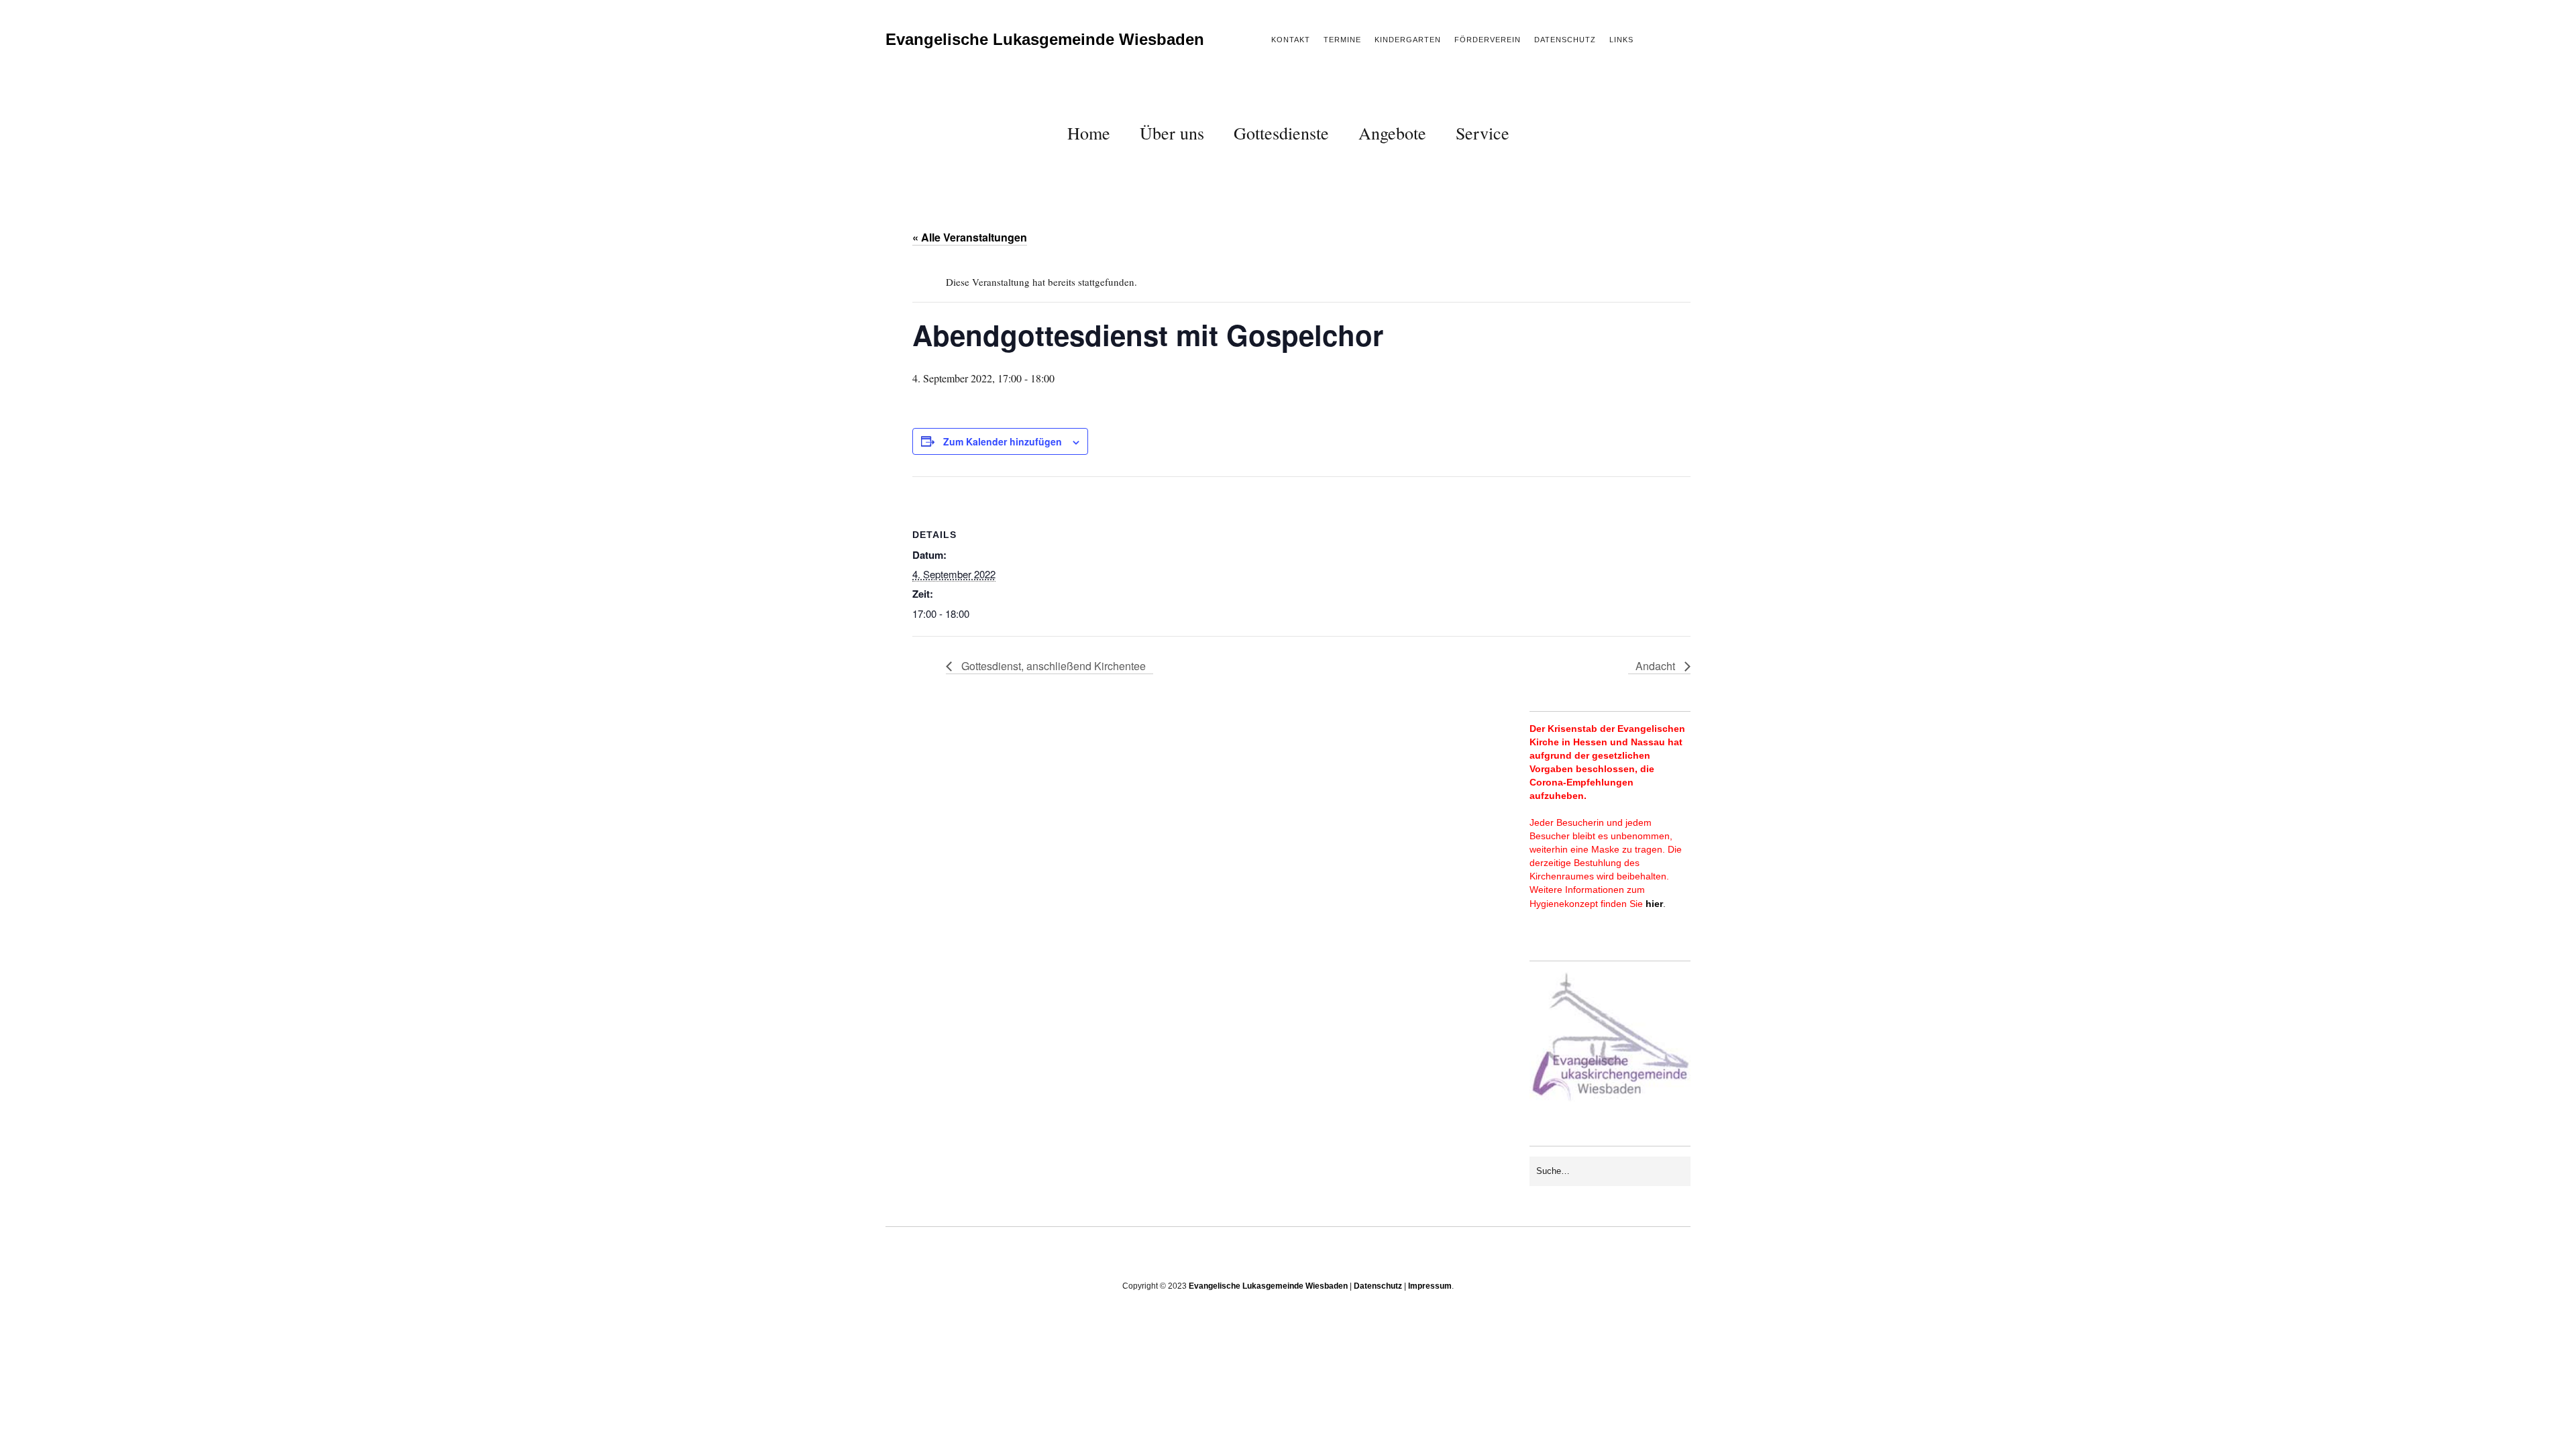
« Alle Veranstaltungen (970, 237)
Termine (1342, 40)
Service (1483, 133)
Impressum (1430, 1286)
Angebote (1392, 133)
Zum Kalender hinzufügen (1003, 441)
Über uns (1172, 133)
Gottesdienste (1281, 133)
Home (1089, 133)
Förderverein (1488, 40)
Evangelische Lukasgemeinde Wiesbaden (1045, 39)
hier (1654, 904)
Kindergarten (1408, 40)
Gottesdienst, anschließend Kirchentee (1052, 666)
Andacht (1657, 666)
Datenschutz (1565, 40)
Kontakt (1291, 40)
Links (1621, 40)
